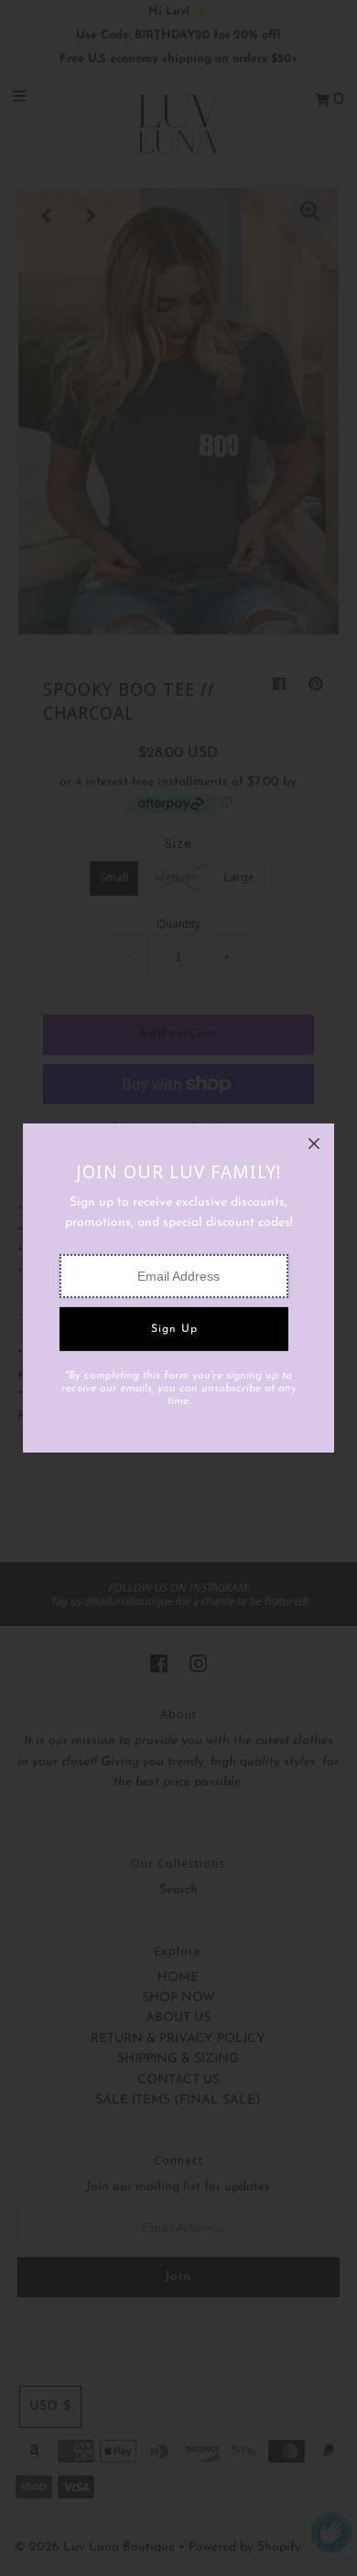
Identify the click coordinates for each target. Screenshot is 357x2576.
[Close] (314, 1144)
